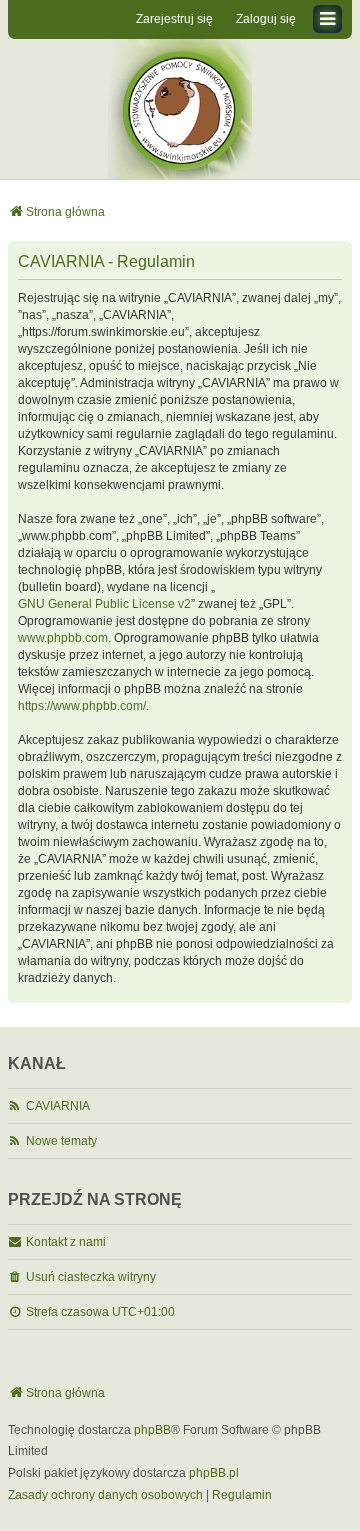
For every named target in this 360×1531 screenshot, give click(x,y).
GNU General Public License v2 (104, 604)
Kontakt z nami (66, 1242)
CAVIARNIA (58, 1106)
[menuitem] (105, 1496)
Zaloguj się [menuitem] (266, 19)
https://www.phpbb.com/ (82, 706)
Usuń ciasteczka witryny (91, 1277)
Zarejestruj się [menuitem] (174, 19)
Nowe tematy (61, 1141)
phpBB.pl (214, 1473)
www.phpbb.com (63, 638)
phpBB (152, 1430)
